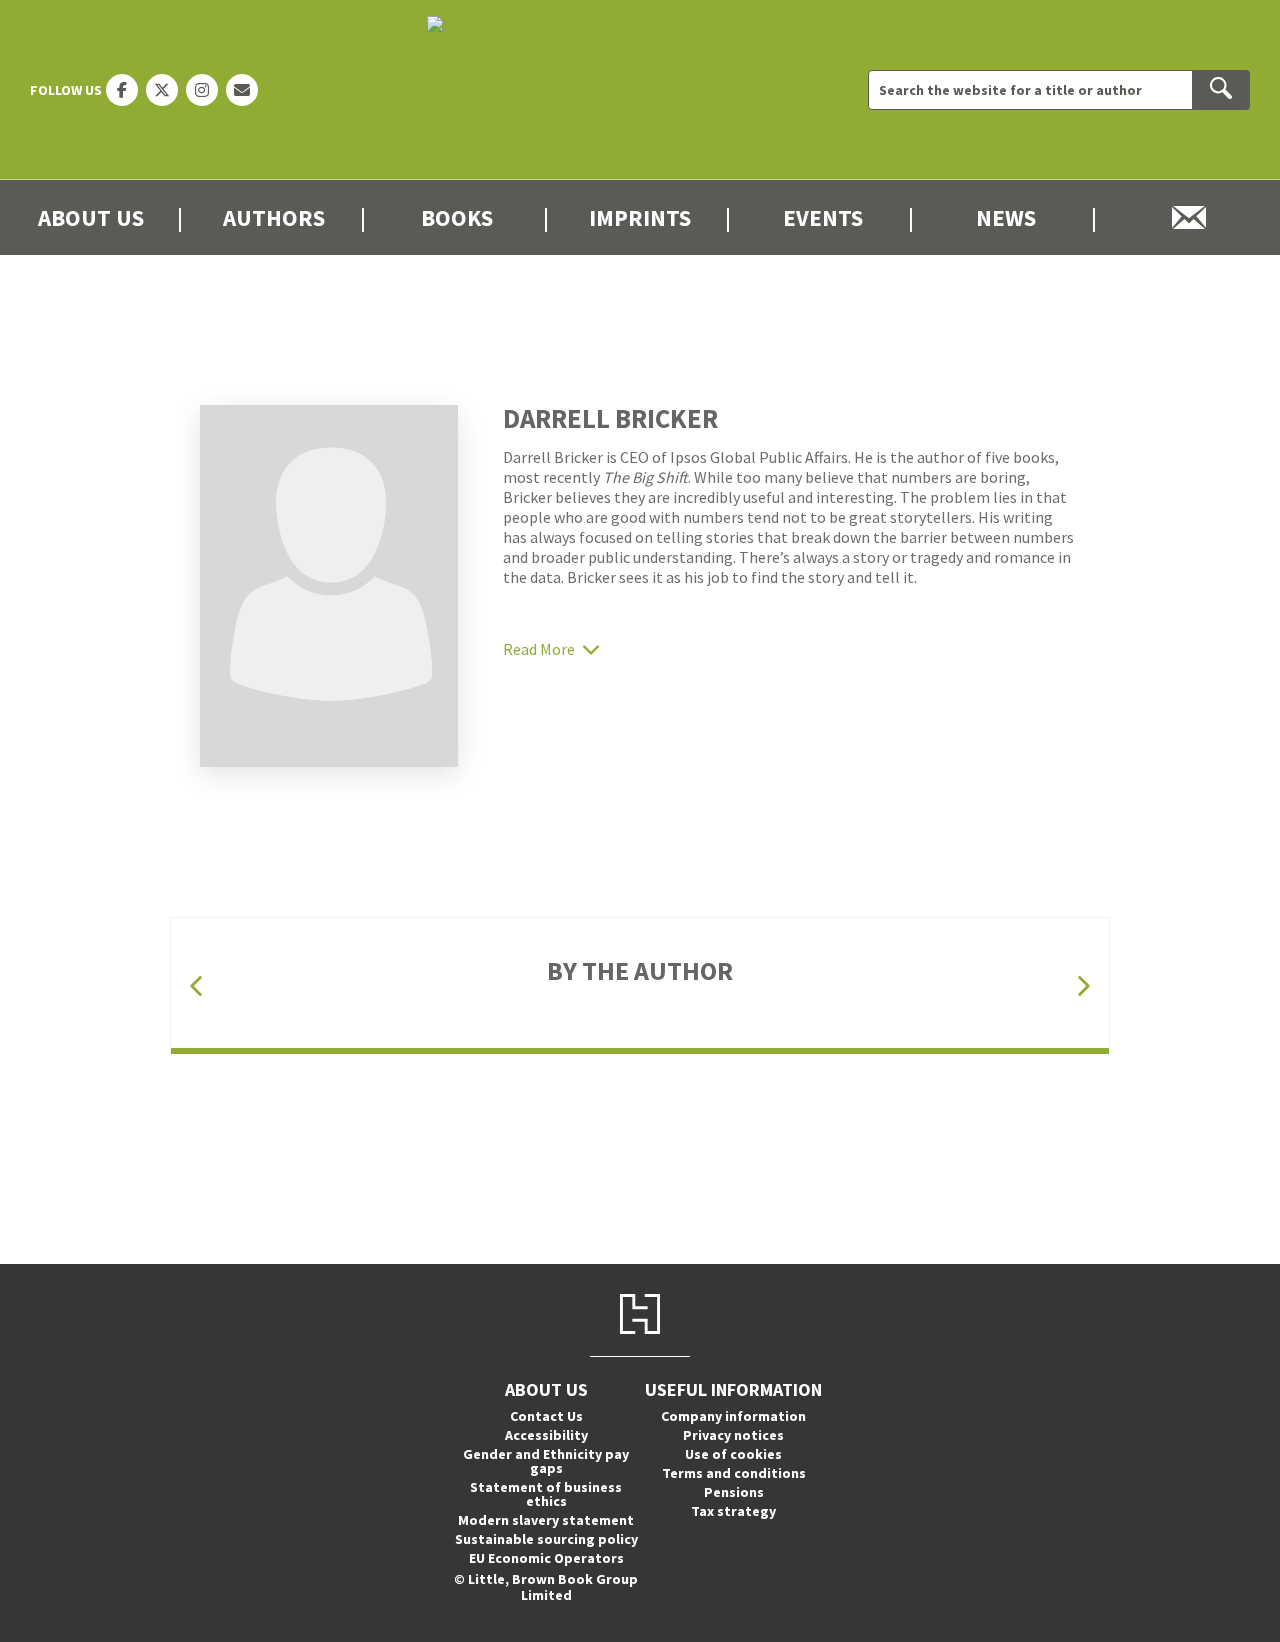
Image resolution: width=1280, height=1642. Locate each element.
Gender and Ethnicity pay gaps (546, 1461)
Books (457, 217)
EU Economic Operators (546, 1558)
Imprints (640, 217)
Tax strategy (733, 1511)
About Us (91, 217)
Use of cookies (733, 1454)
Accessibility (546, 1435)
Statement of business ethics (546, 1494)
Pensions (734, 1492)
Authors (274, 217)
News (1006, 217)
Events (823, 217)
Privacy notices (733, 1435)
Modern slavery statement (546, 1520)
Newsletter (1189, 217)
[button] (196, 985)
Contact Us (546, 1416)
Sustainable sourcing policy (546, 1539)
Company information (733, 1416)
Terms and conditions (734, 1473)
